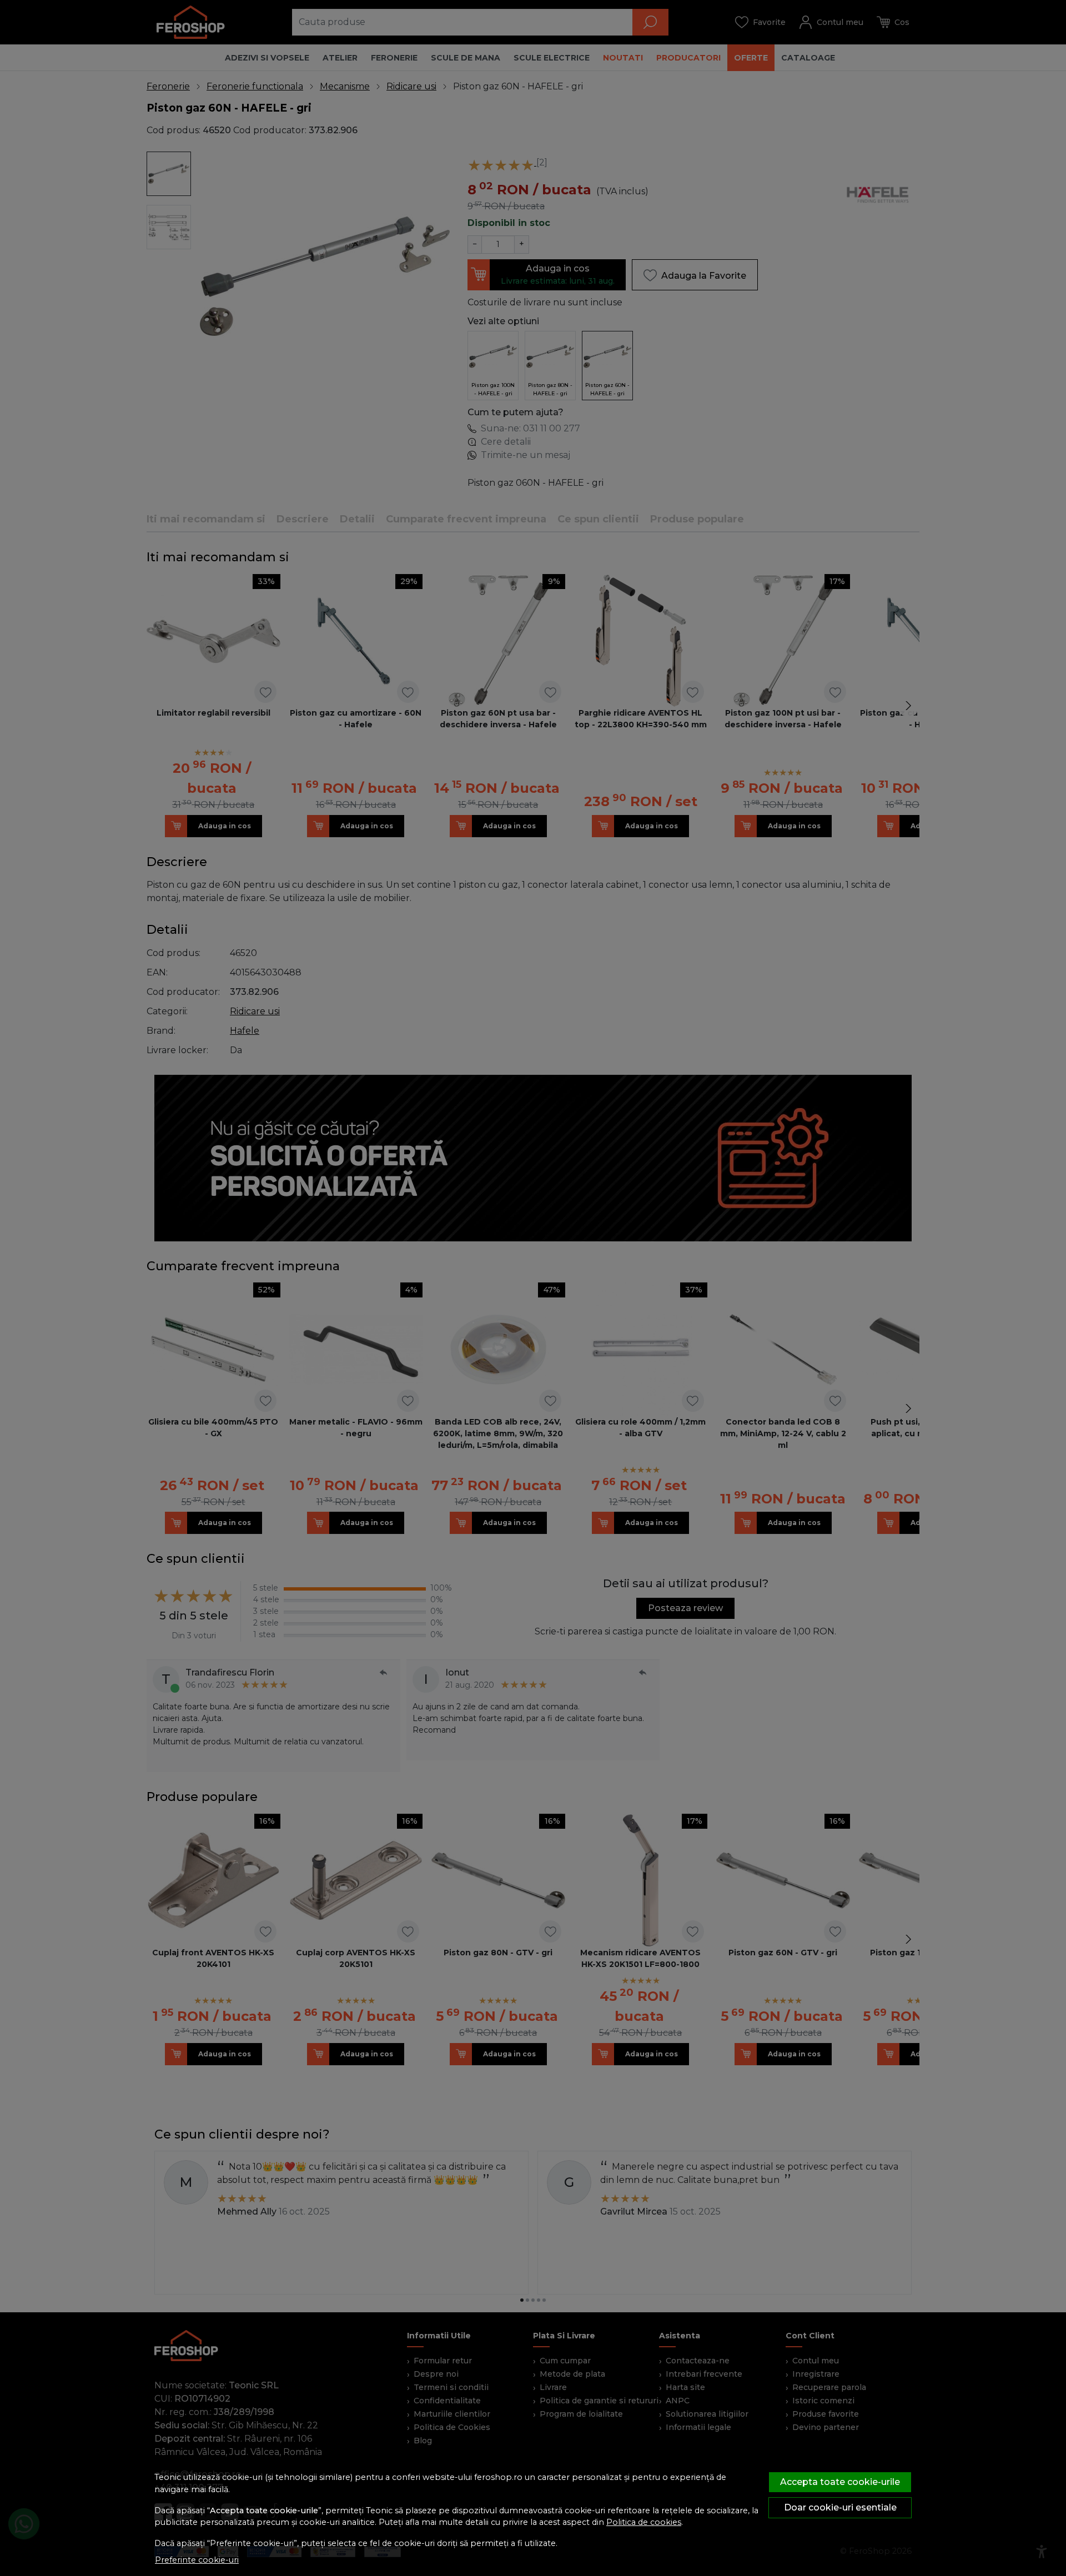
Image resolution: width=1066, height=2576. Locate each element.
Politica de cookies (644, 2522)
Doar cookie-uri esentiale (840, 2507)
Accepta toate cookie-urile (840, 2482)
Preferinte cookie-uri (197, 2560)
